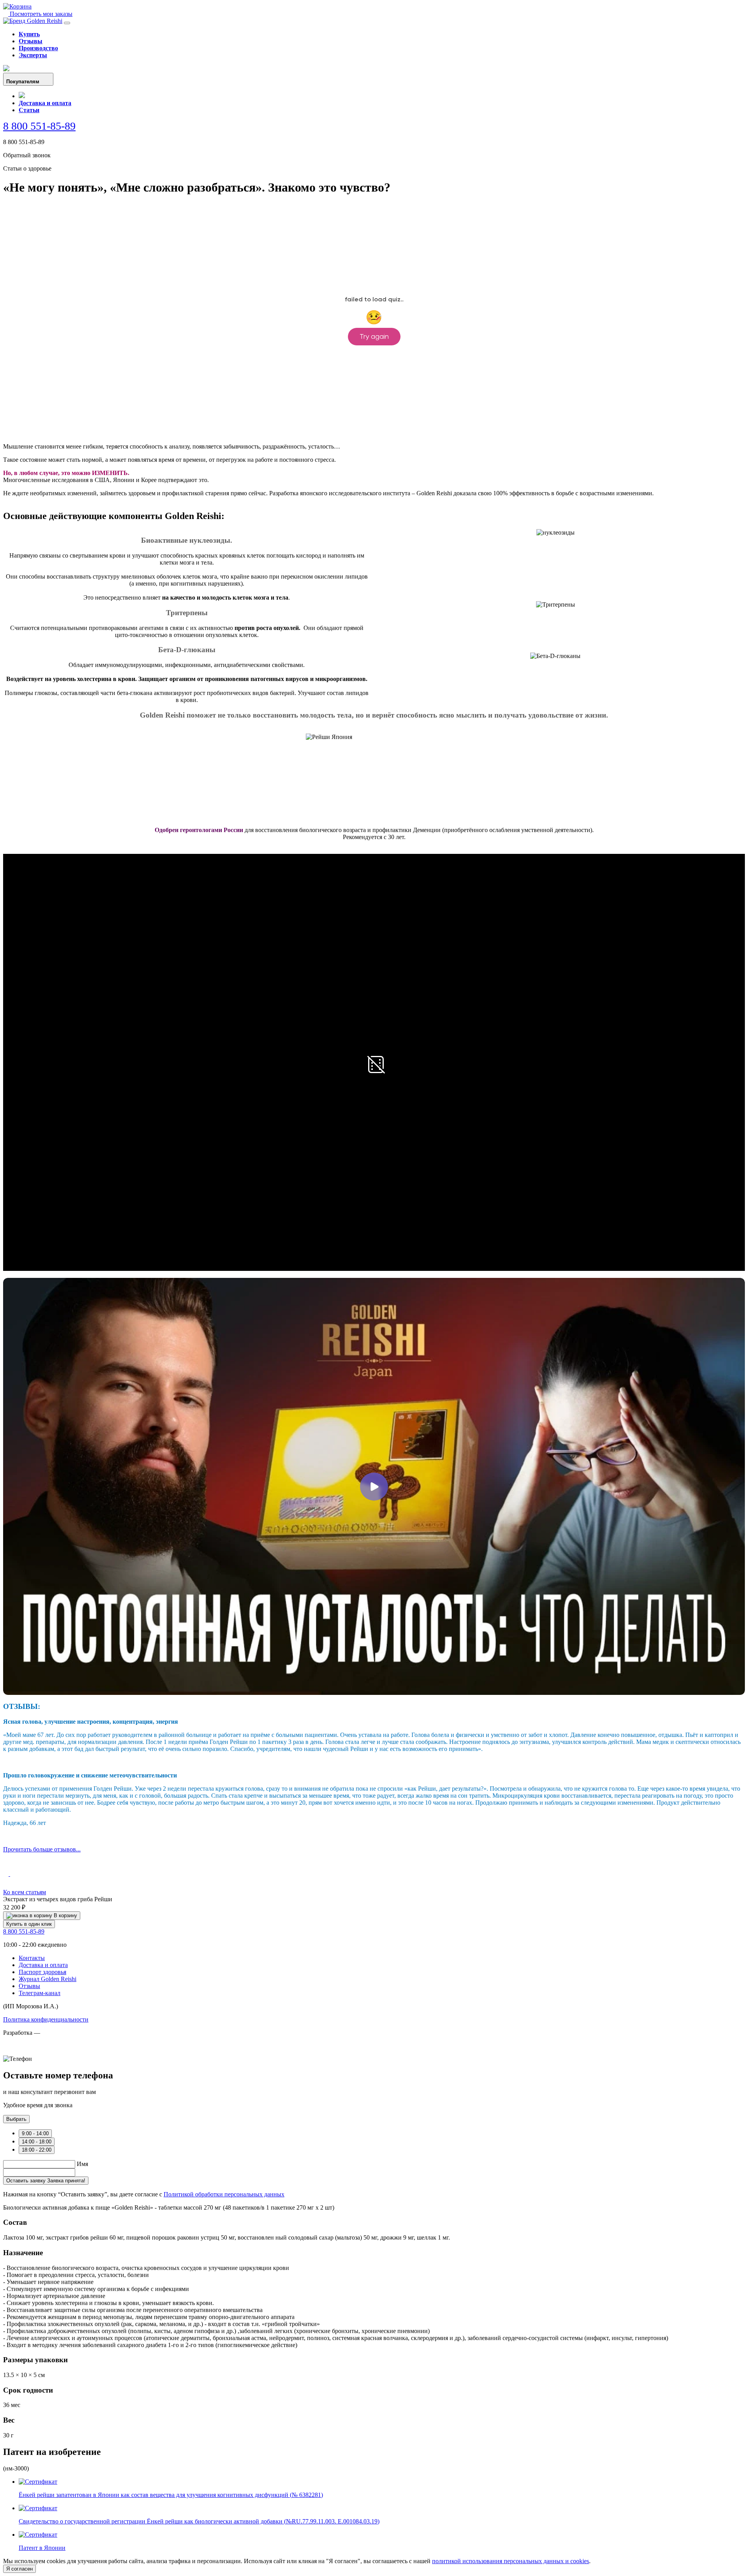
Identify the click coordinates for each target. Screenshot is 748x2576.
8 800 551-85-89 (39, 126)
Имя (82, 2164)
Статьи (29, 110)
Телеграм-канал (40, 1993)
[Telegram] (22, 96)
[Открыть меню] (67, 23)
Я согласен (19, 2569)
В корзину (65, 1915)
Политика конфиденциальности (46, 2019)
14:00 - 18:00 (37, 2142)
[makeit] (42, 2052)
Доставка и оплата (45, 103)
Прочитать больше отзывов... (42, 1849)
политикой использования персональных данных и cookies (511, 2561)
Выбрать (16, 2119)
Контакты (32, 1958)
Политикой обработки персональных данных (224, 2194)
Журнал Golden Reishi (48, 1979)
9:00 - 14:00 (35, 2133)
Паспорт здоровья (42, 1972)
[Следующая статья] (13, 1874)
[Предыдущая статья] (7, 1874)
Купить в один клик (29, 1924)
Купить (29, 34)
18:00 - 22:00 (37, 2150)
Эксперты (33, 55)
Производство (38, 48)
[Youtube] (6, 69)
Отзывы (31, 41)
